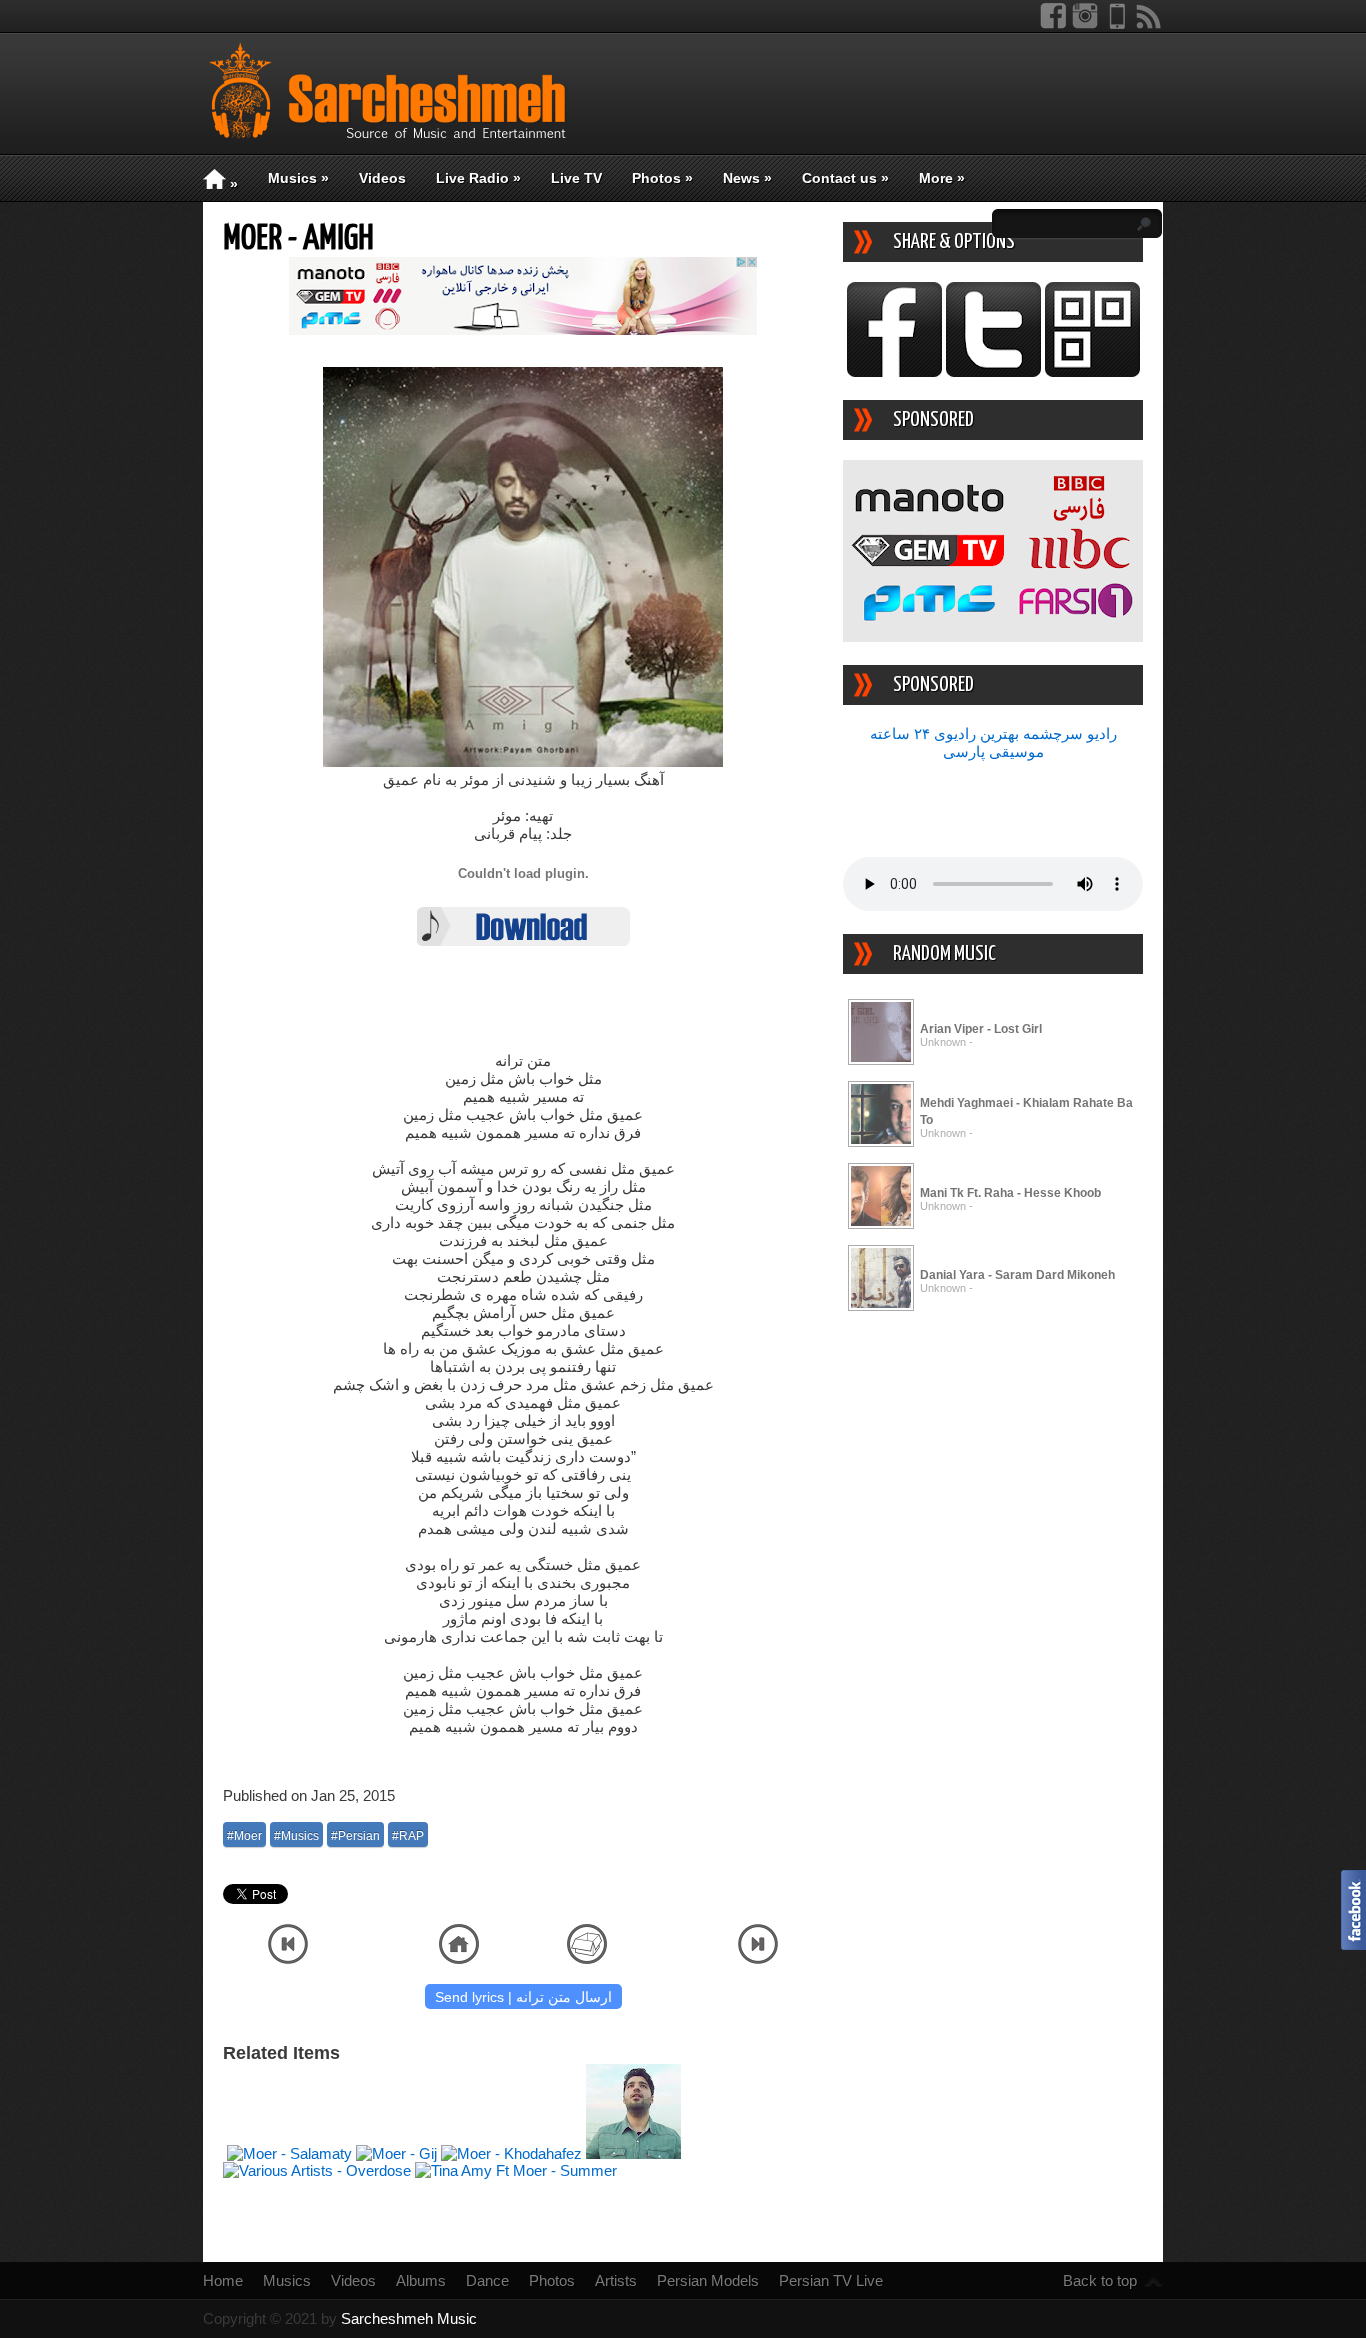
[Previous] (288, 1958)
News (747, 178)
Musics (298, 178)
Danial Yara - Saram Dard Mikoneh (1017, 1275)
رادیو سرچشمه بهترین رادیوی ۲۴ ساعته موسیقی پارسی (993, 742)
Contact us (845, 178)
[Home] (459, 1958)
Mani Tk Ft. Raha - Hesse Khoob (1010, 1193)
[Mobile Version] (1117, 24)
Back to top (1100, 2280)
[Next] (758, 1958)
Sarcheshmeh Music (409, 2318)
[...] (881, 1061)
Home (223, 2280)
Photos (662, 178)
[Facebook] (1053, 24)
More (942, 178)
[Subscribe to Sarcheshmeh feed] (1149, 24)
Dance (487, 2280)
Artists (616, 2280)
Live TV (576, 178)
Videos (382, 178)
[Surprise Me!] (587, 1958)
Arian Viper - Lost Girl (981, 1029)
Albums (421, 2280)
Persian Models (708, 2280)
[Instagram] (1085, 24)
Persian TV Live (831, 2280)
